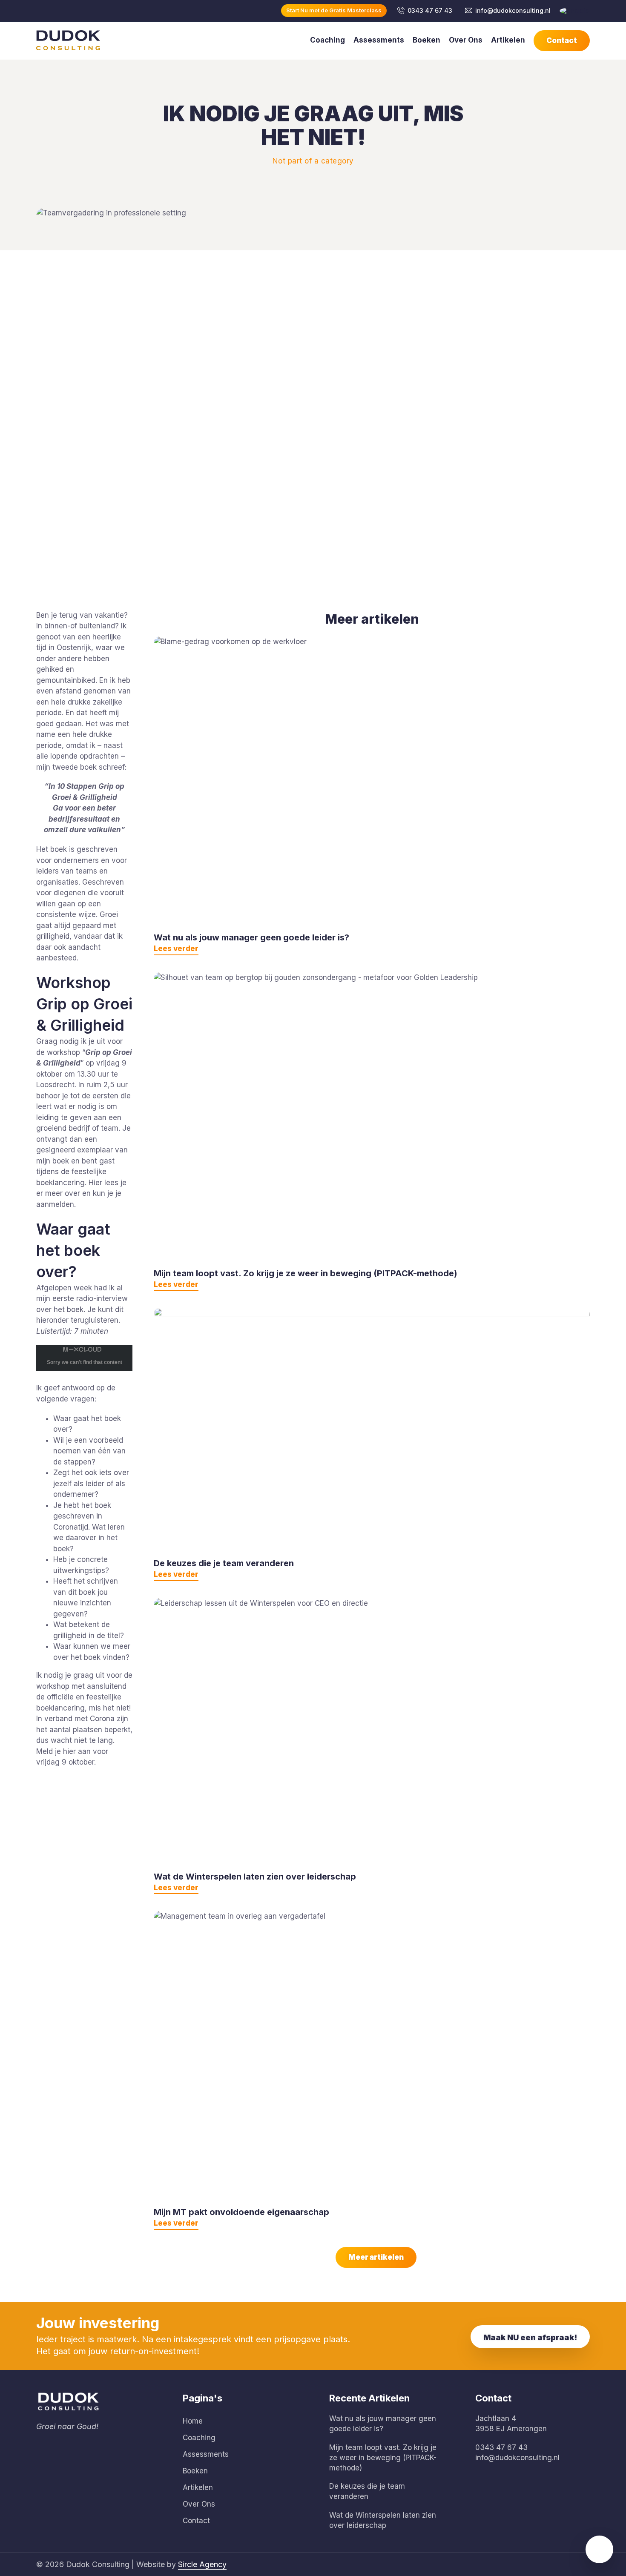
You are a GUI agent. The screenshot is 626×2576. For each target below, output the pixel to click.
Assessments (379, 40)
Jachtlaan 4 (496, 2418)
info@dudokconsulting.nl (513, 10)
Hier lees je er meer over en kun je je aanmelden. (81, 1193)
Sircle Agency (202, 2564)
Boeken (426, 40)
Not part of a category (313, 161)
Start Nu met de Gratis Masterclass (334, 10)
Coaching (327, 40)
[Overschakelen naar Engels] (574, 11)
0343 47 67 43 (430, 10)
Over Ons (466, 40)
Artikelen (508, 40)
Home (193, 2421)
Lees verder (176, 948)
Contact (562, 40)
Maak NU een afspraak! (530, 2337)
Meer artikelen (372, 619)
